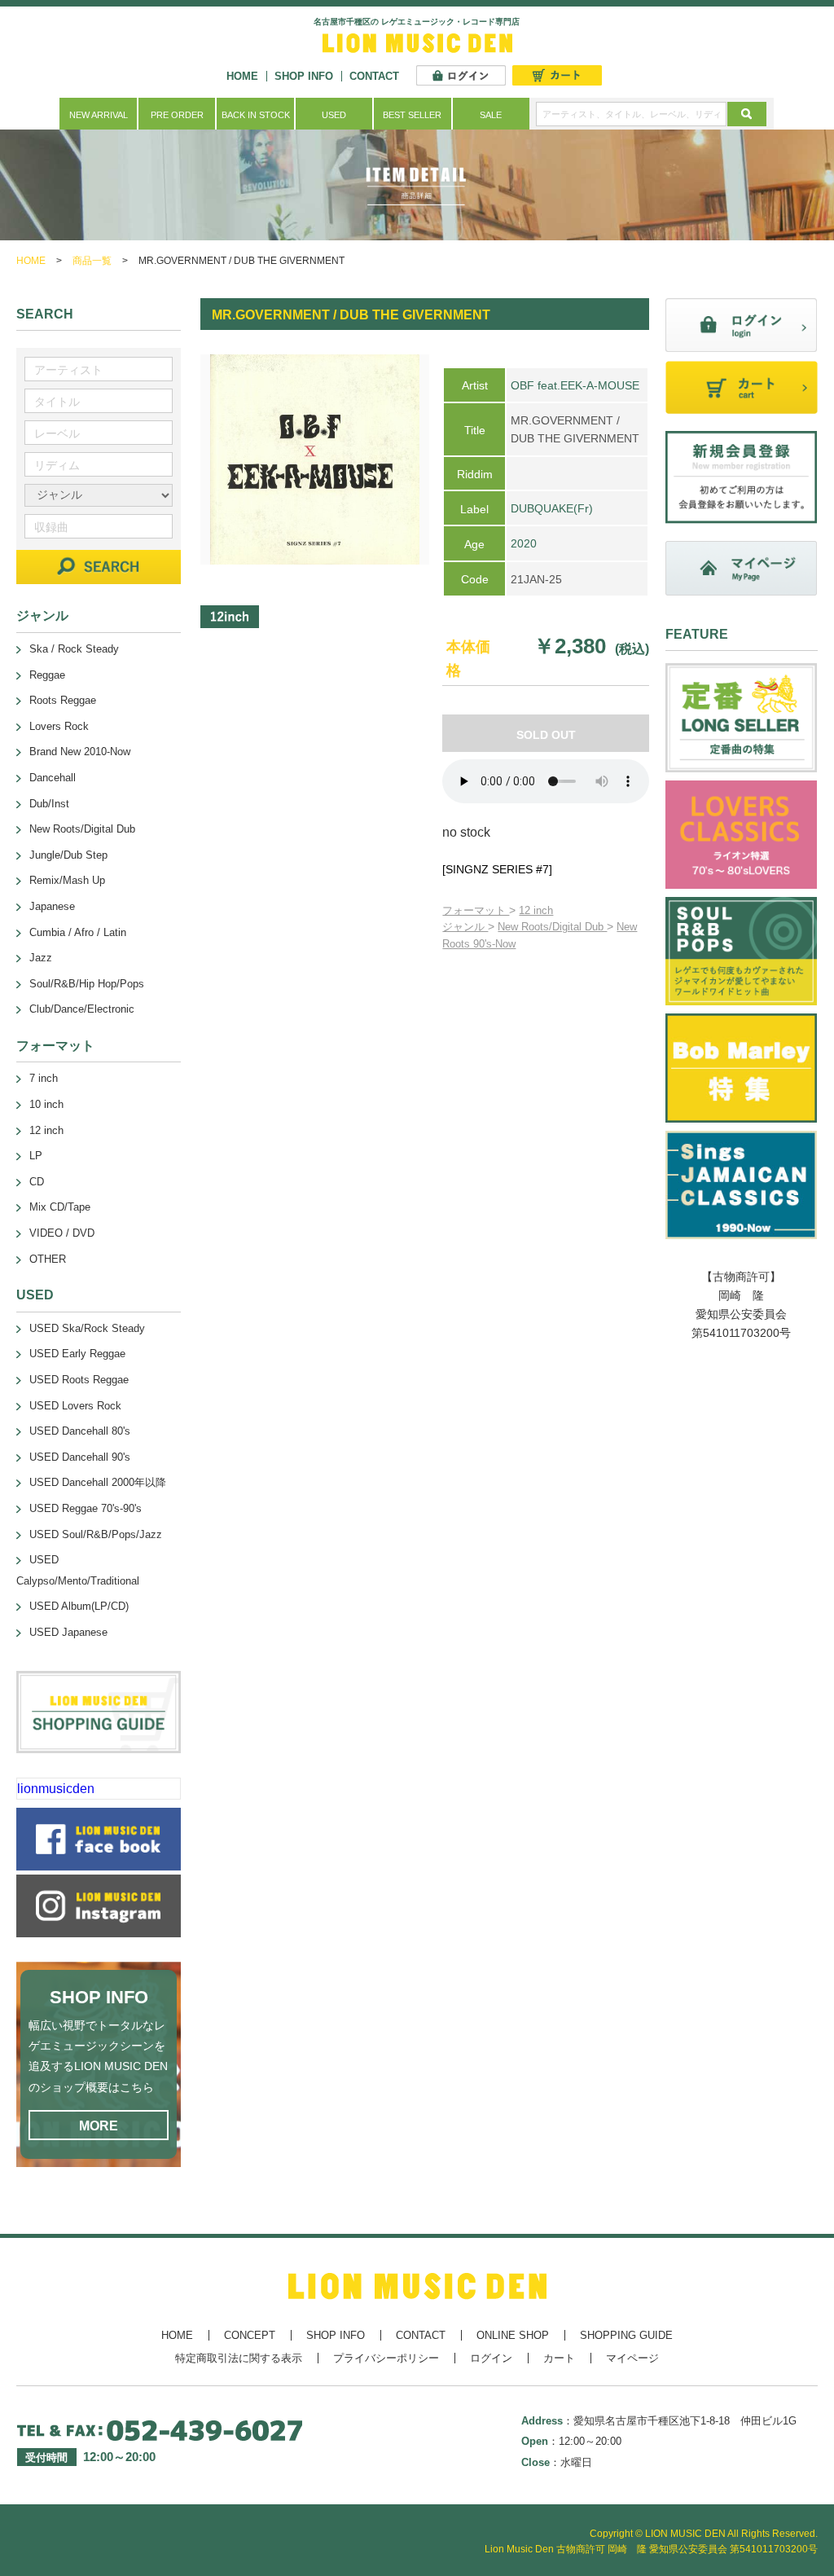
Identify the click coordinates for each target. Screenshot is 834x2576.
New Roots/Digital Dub (552, 927)
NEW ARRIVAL (99, 115)
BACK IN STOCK (256, 115)
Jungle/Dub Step (68, 855)
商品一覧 (92, 261)
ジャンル (465, 927)
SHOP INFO (304, 76)
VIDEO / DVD (62, 1233)
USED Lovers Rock (75, 1406)
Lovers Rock (59, 726)
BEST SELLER (412, 115)
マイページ (632, 2358)
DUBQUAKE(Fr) (552, 508)
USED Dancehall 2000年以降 (98, 1482)
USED (334, 115)
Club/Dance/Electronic (82, 1009)
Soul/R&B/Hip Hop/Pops (87, 984)
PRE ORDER (177, 115)
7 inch (44, 1078)
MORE (99, 2126)
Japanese (52, 906)
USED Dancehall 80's (80, 1431)
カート (559, 2358)
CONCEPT (250, 2335)
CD (37, 1182)
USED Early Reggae (77, 1354)
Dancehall (53, 778)
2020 (524, 543)
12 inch (536, 910)
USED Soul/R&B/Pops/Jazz (96, 1534)
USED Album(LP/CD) (79, 1606)
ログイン (491, 2358)
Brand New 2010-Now (80, 752)
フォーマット (476, 910)
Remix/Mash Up (67, 880)
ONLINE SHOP (513, 2335)
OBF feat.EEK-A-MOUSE (575, 385)
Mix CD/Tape (60, 1207)
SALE (491, 115)
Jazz (41, 958)
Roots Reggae (63, 700)
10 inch (46, 1104)
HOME (242, 76)
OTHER (48, 1259)
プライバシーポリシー (386, 2358)
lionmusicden (56, 1789)
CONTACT (374, 76)
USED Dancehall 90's (80, 1457)
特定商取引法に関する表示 (239, 2358)
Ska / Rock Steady (74, 649)
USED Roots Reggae (79, 1380)
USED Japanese (68, 1632)
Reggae (47, 675)
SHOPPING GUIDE (626, 2335)
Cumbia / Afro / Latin (78, 932)
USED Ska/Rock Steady (87, 1328)
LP (36, 1156)
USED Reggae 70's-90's (86, 1508)
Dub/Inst (49, 804)
